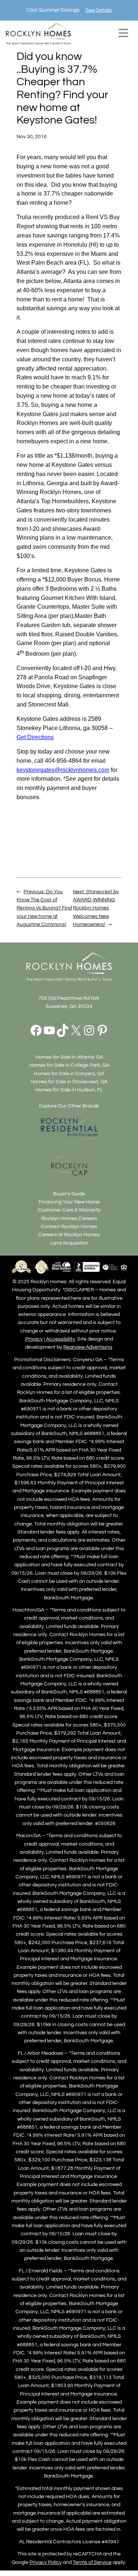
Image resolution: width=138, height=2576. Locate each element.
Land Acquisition (69, 1243)
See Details (99, 10)
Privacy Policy (46, 2562)
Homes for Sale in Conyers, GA (69, 1074)
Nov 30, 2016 (32, 137)
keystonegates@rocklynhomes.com (63, 770)
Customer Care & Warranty (69, 1210)
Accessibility (61, 1339)
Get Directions (35, 737)
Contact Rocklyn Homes (69, 1226)
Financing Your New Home (69, 1202)
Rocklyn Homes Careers (69, 1218)
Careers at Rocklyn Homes (69, 1235)
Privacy (34, 1339)
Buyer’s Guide (69, 1194)
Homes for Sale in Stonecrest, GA (69, 1082)
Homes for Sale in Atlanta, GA (69, 1057)
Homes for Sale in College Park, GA (69, 1065)
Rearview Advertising (88, 1347)
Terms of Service (92, 2562)
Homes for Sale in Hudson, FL (69, 1090)
